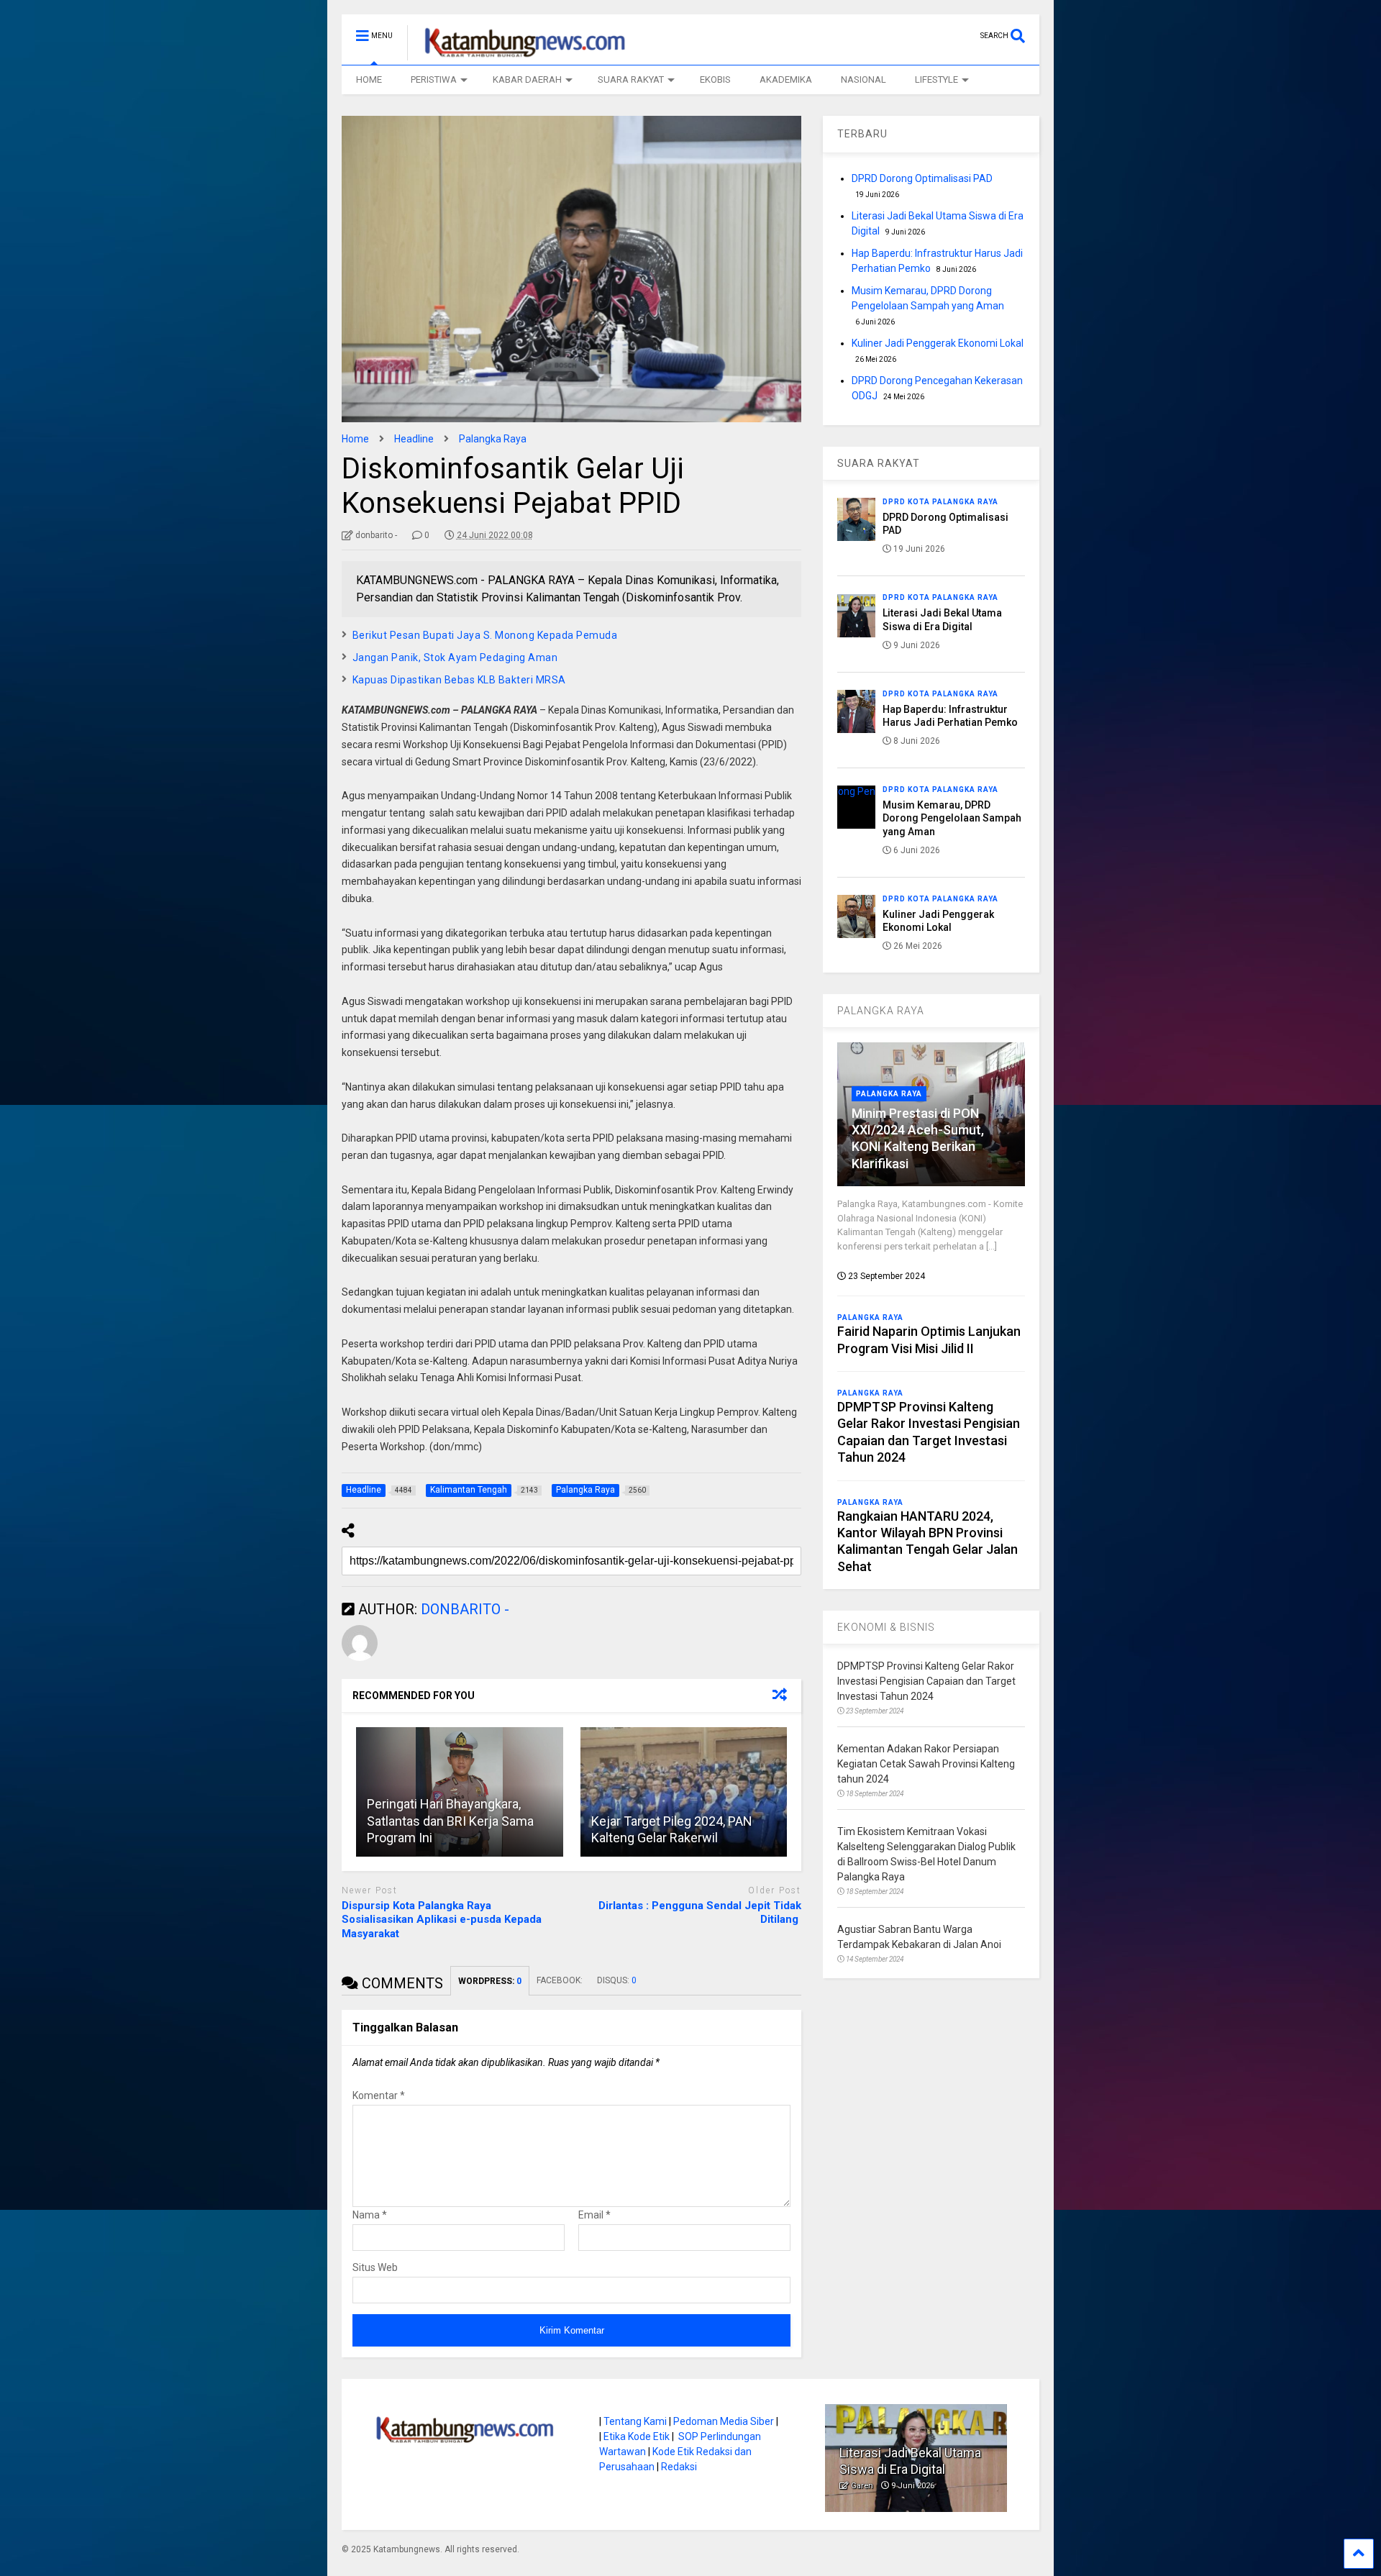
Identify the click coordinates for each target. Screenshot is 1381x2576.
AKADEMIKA (786, 79)
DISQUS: (617, 1980)
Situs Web (375, 2267)
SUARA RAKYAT (631, 79)
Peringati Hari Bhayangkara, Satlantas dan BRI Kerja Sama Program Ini (450, 1821)
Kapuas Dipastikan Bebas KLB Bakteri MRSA (459, 680)
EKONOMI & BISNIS (886, 1627)
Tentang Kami (635, 2421)
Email (594, 2215)
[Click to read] (684, 1792)
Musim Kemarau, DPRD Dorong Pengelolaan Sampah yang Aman (952, 818)
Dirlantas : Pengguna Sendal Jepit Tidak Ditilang (700, 1913)
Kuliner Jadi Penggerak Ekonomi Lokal (938, 343)
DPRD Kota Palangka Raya (940, 502)
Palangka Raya (889, 1094)
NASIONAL (863, 79)
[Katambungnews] (518, 54)
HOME (369, 79)
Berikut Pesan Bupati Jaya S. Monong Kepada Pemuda (485, 635)
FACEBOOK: (560, 1980)
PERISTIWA (434, 79)
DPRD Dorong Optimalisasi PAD (922, 178)
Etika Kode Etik (637, 2436)
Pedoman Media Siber (724, 2421)
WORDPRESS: (490, 1981)
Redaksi (679, 2467)
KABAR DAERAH (527, 79)
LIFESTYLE (936, 79)
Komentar (379, 2095)
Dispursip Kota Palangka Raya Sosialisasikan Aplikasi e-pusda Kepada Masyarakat (442, 1920)
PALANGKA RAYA (881, 1011)
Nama (370, 2215)
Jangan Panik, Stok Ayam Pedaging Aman (455, 657)
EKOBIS (715, 79)
